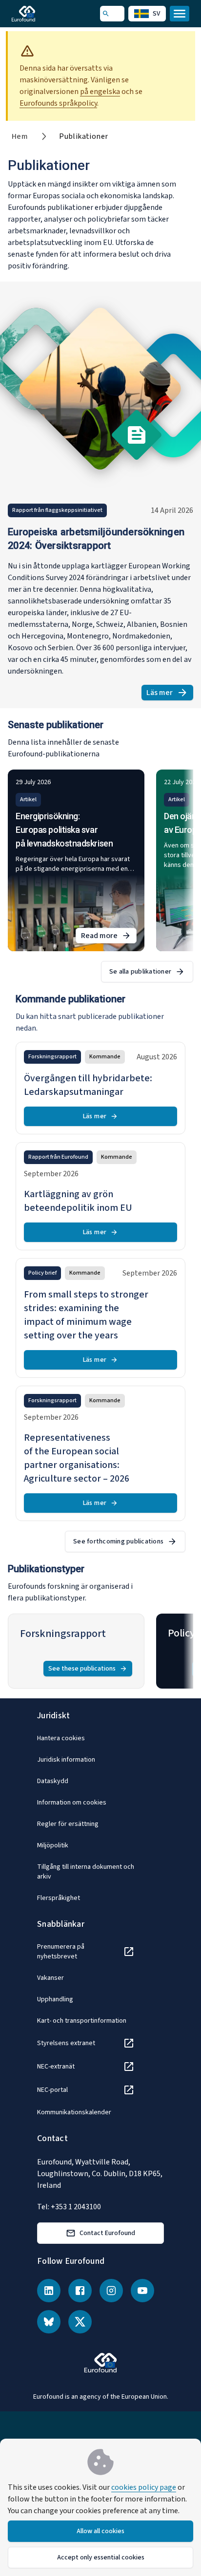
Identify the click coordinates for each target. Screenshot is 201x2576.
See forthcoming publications (118, 1542)
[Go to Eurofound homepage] (37, 14)
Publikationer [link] (83, 136)
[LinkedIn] (49, 2291)
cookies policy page (144, 2487)
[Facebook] (80, 2291)
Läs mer (170, 694)
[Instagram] (111, 2291)
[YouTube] (142, 2291)
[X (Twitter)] (80, 2322)
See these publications (82, 1669)
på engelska (100, 92)
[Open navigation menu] (180, 14)
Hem (20, 136)
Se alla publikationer (140, 972)
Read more (109, 937)
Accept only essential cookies (101, 2557)
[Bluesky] (49, 2322)
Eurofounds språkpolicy (58, 103)
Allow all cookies (100, 2531)
